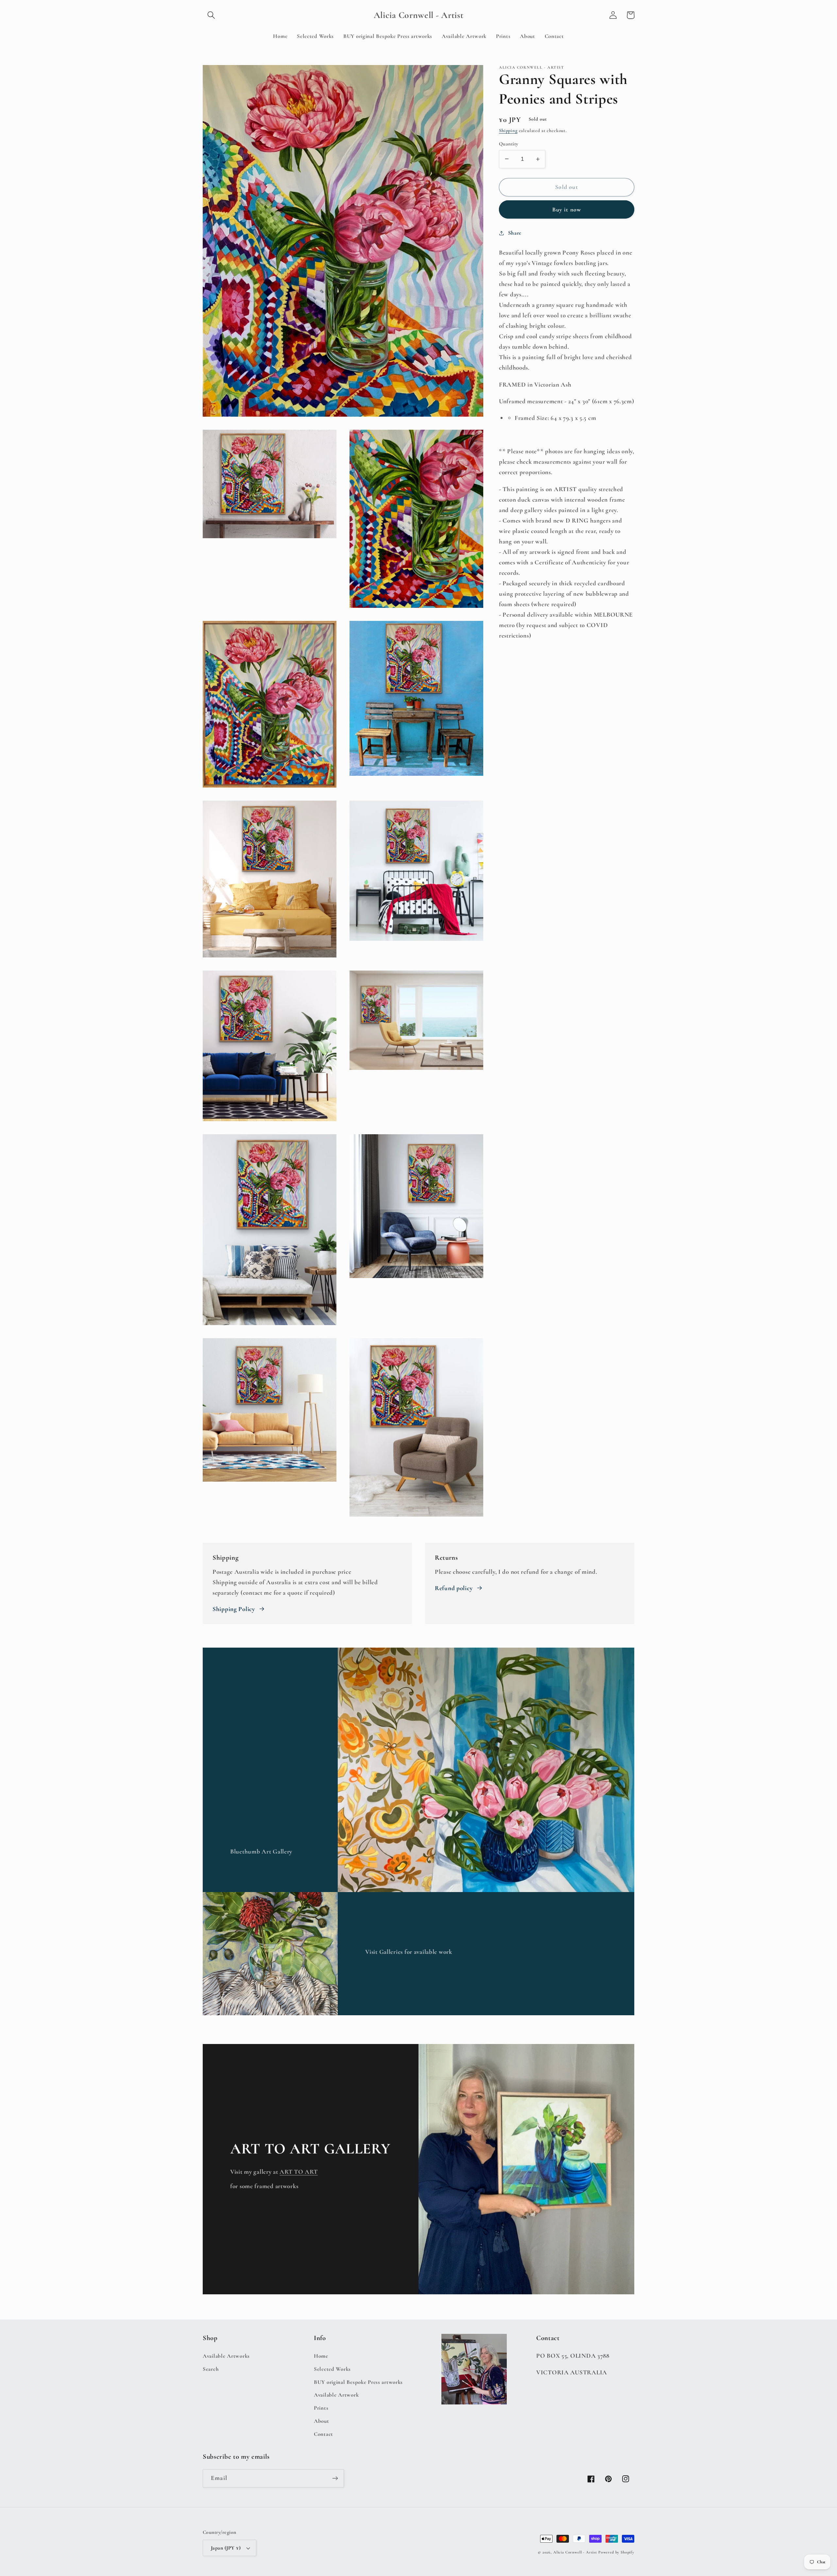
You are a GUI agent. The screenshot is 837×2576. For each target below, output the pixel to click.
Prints (321, 2408)
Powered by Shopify (616, 2552)
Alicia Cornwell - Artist (575, 2552)
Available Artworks (226, 2356)
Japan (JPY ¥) (226, 2548)
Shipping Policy (234, 1609)
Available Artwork (336, 2395)
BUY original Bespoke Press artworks (358, 2382)
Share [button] (515, 233)
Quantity (509, 144)
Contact (324, 2434)
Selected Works (332, 2369)
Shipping (508, 131)
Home (321, 2356)
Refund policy (454, 1588)
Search (211, 2369)
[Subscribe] (335, 2478)
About (322, 2421)
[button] (211, 15)
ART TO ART (299, 2172)
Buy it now (567, 209)
